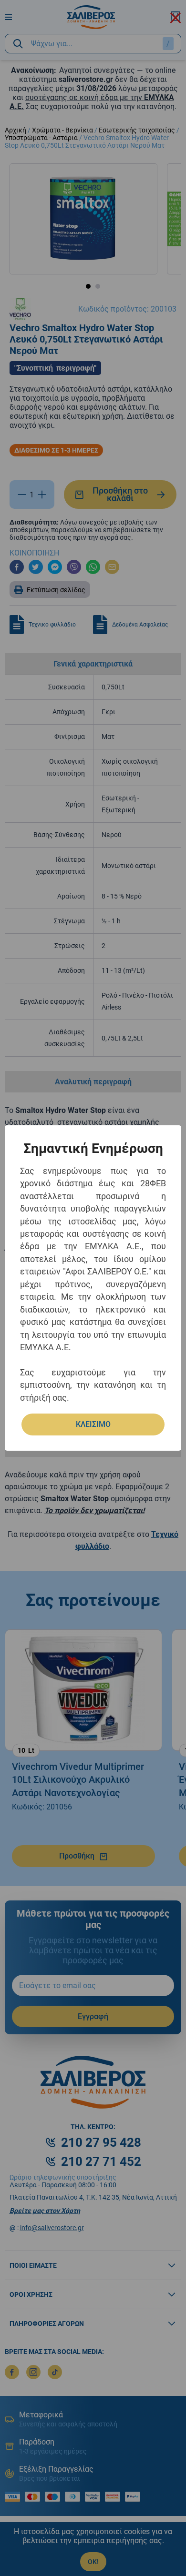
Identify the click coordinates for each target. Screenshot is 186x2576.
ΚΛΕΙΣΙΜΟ (93, 1424)
